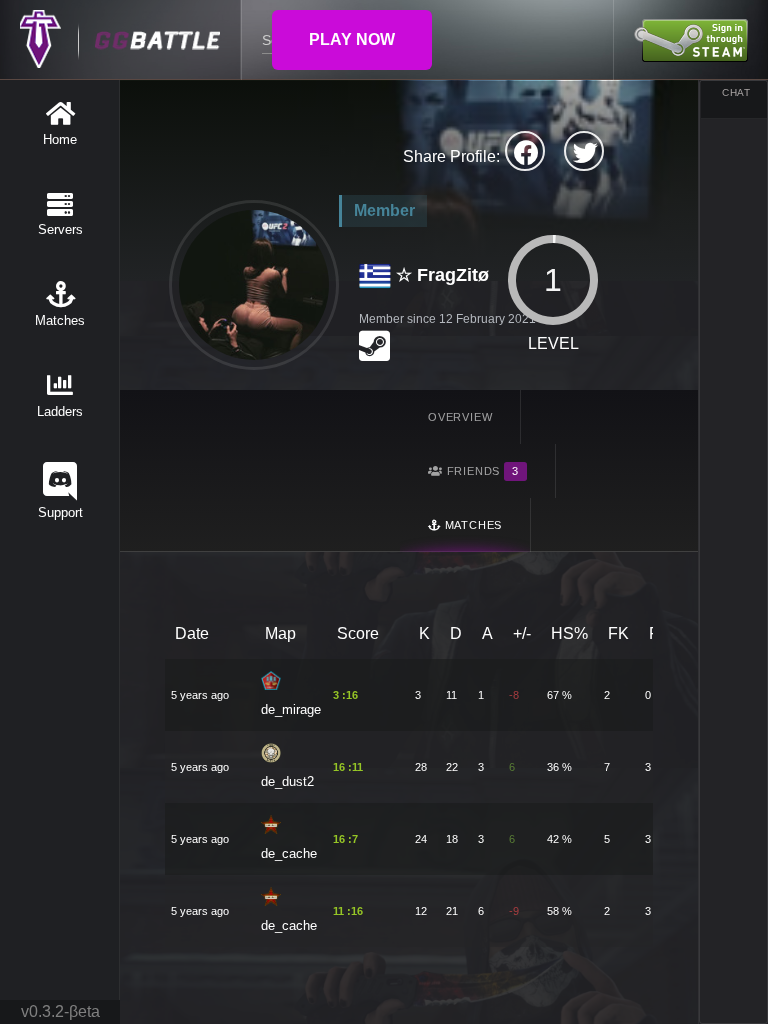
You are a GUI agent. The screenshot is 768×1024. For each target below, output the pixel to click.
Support (60, 512)
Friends (481, 471)
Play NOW (352, 39)
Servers (60, 229)
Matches (60, 320)
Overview (460, 417)
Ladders (60, 411)
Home (60, 139)
